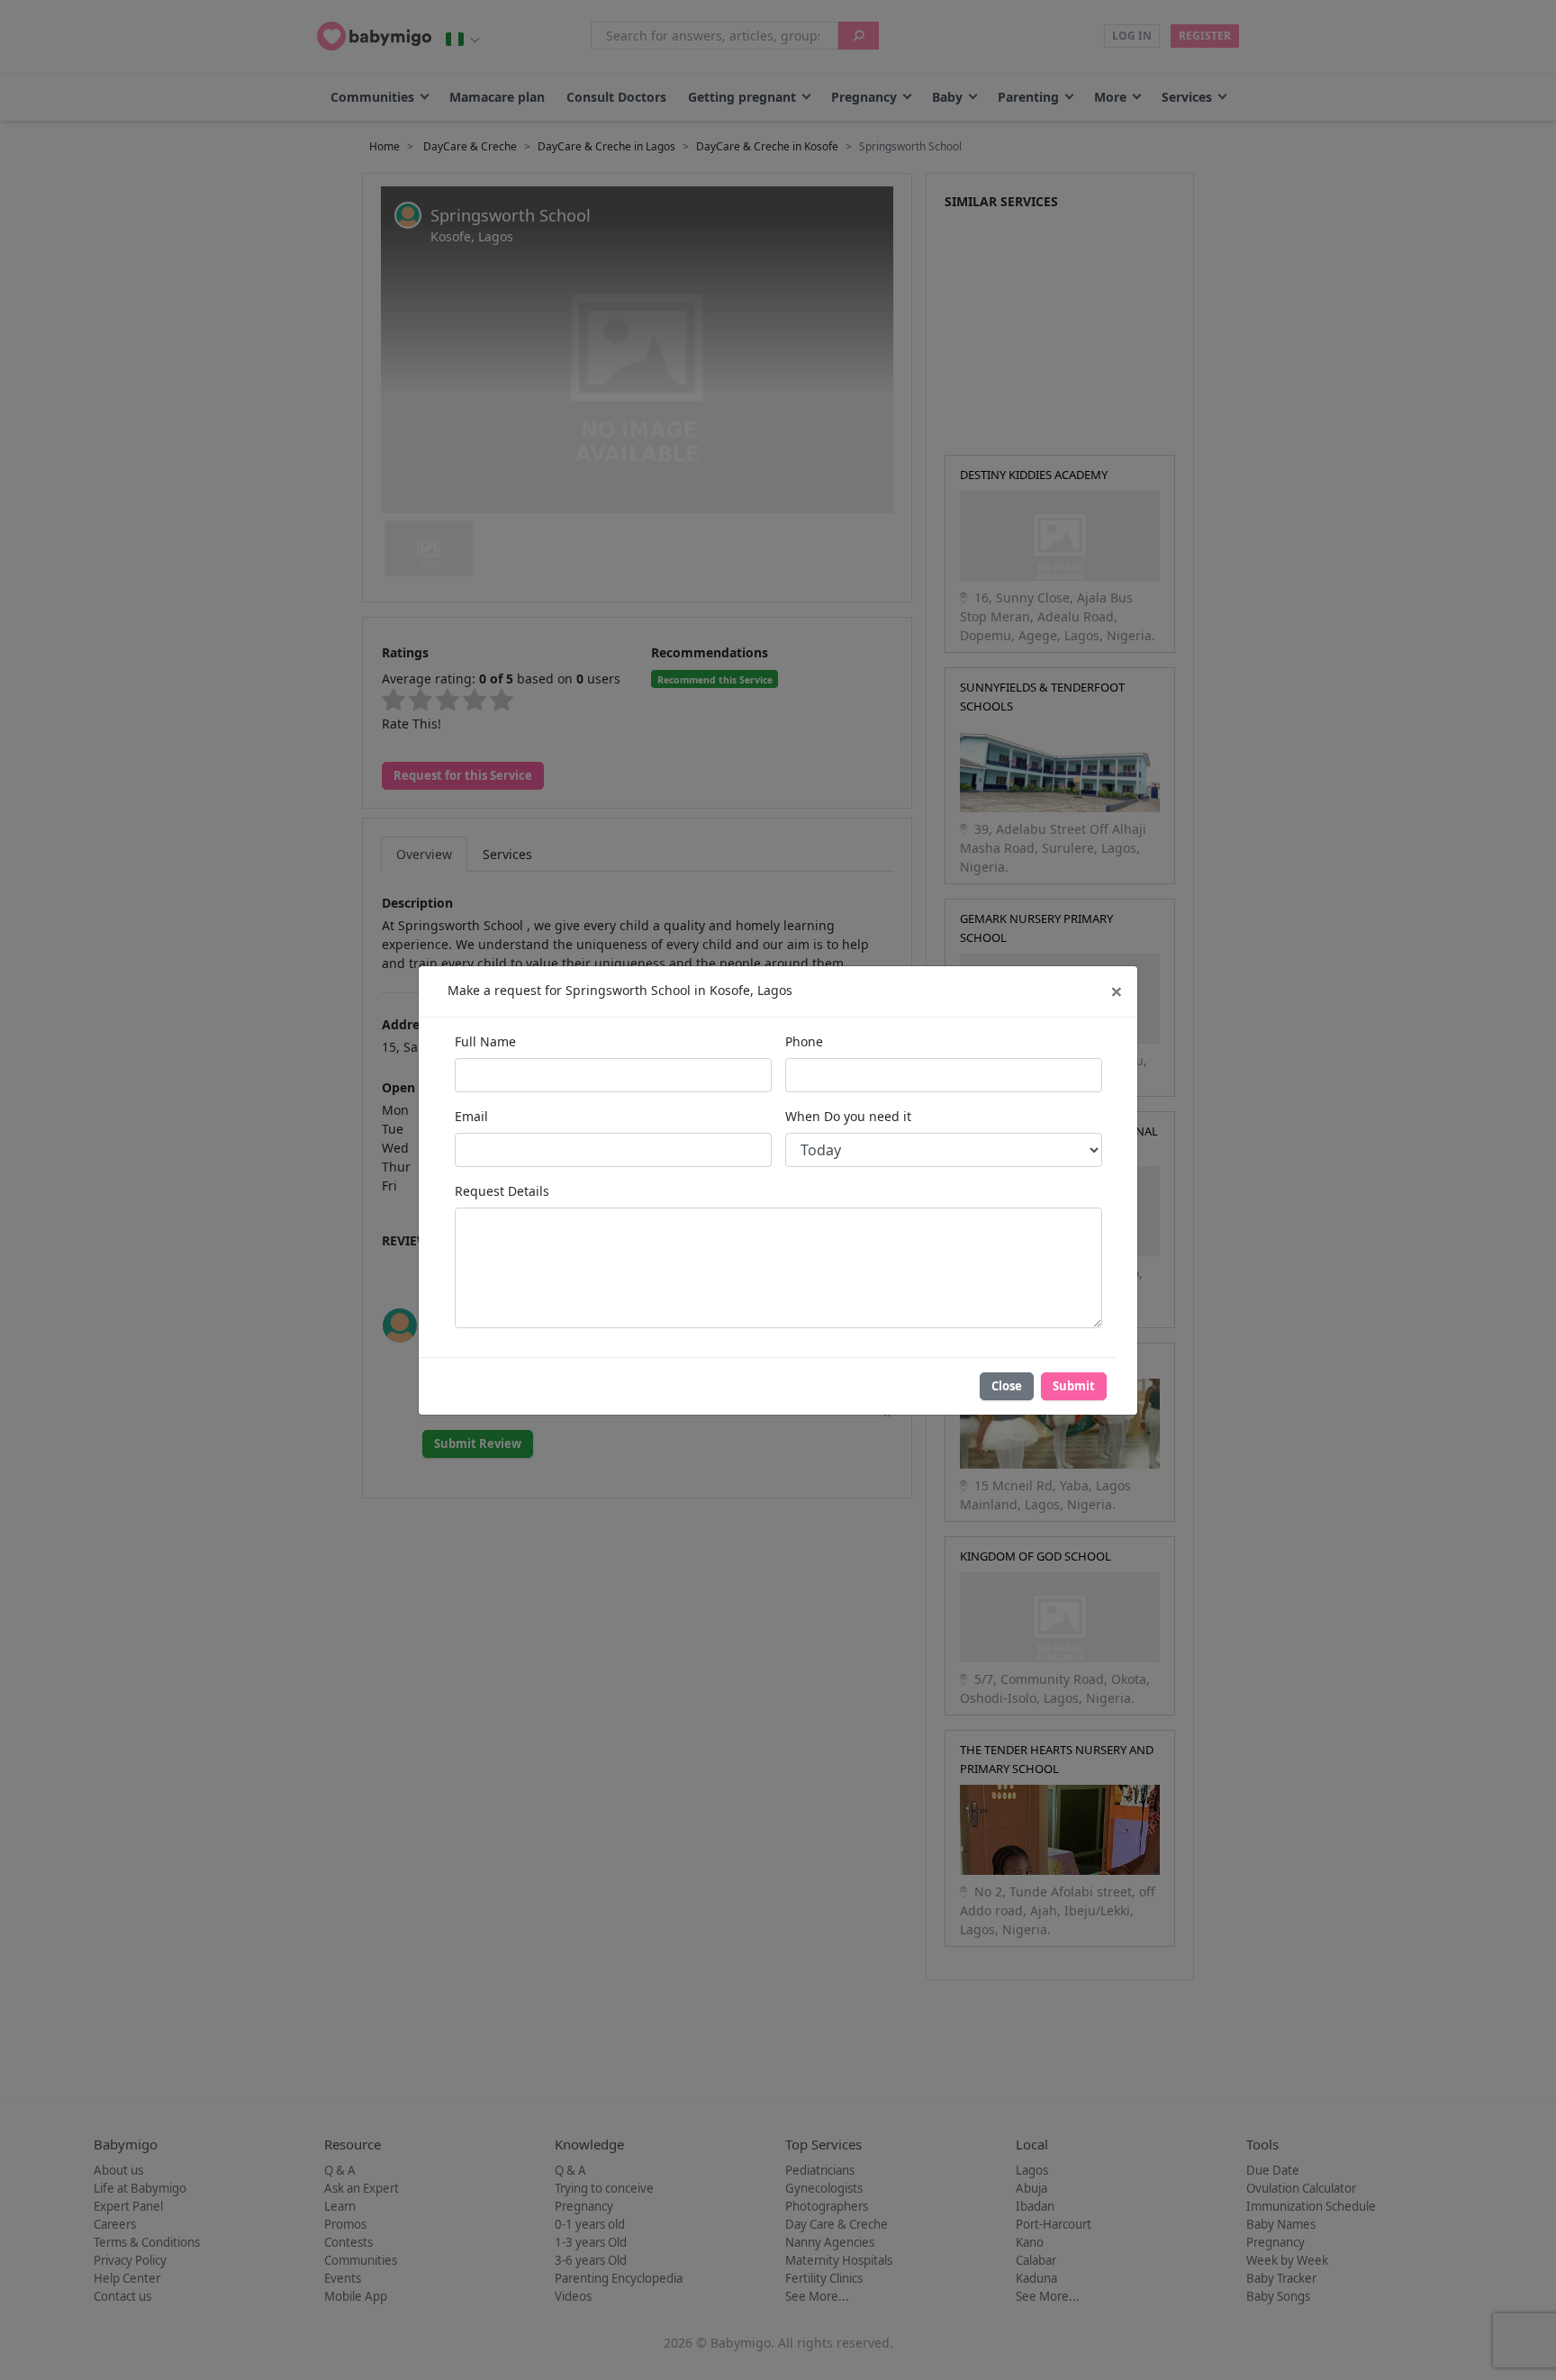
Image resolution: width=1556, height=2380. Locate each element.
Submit (1074, 1386)
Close (1007, 1386)
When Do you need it (848, 1116)
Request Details (502, 1191)
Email (471, 1116)
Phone (804, 1041)
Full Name (485, 1041)
